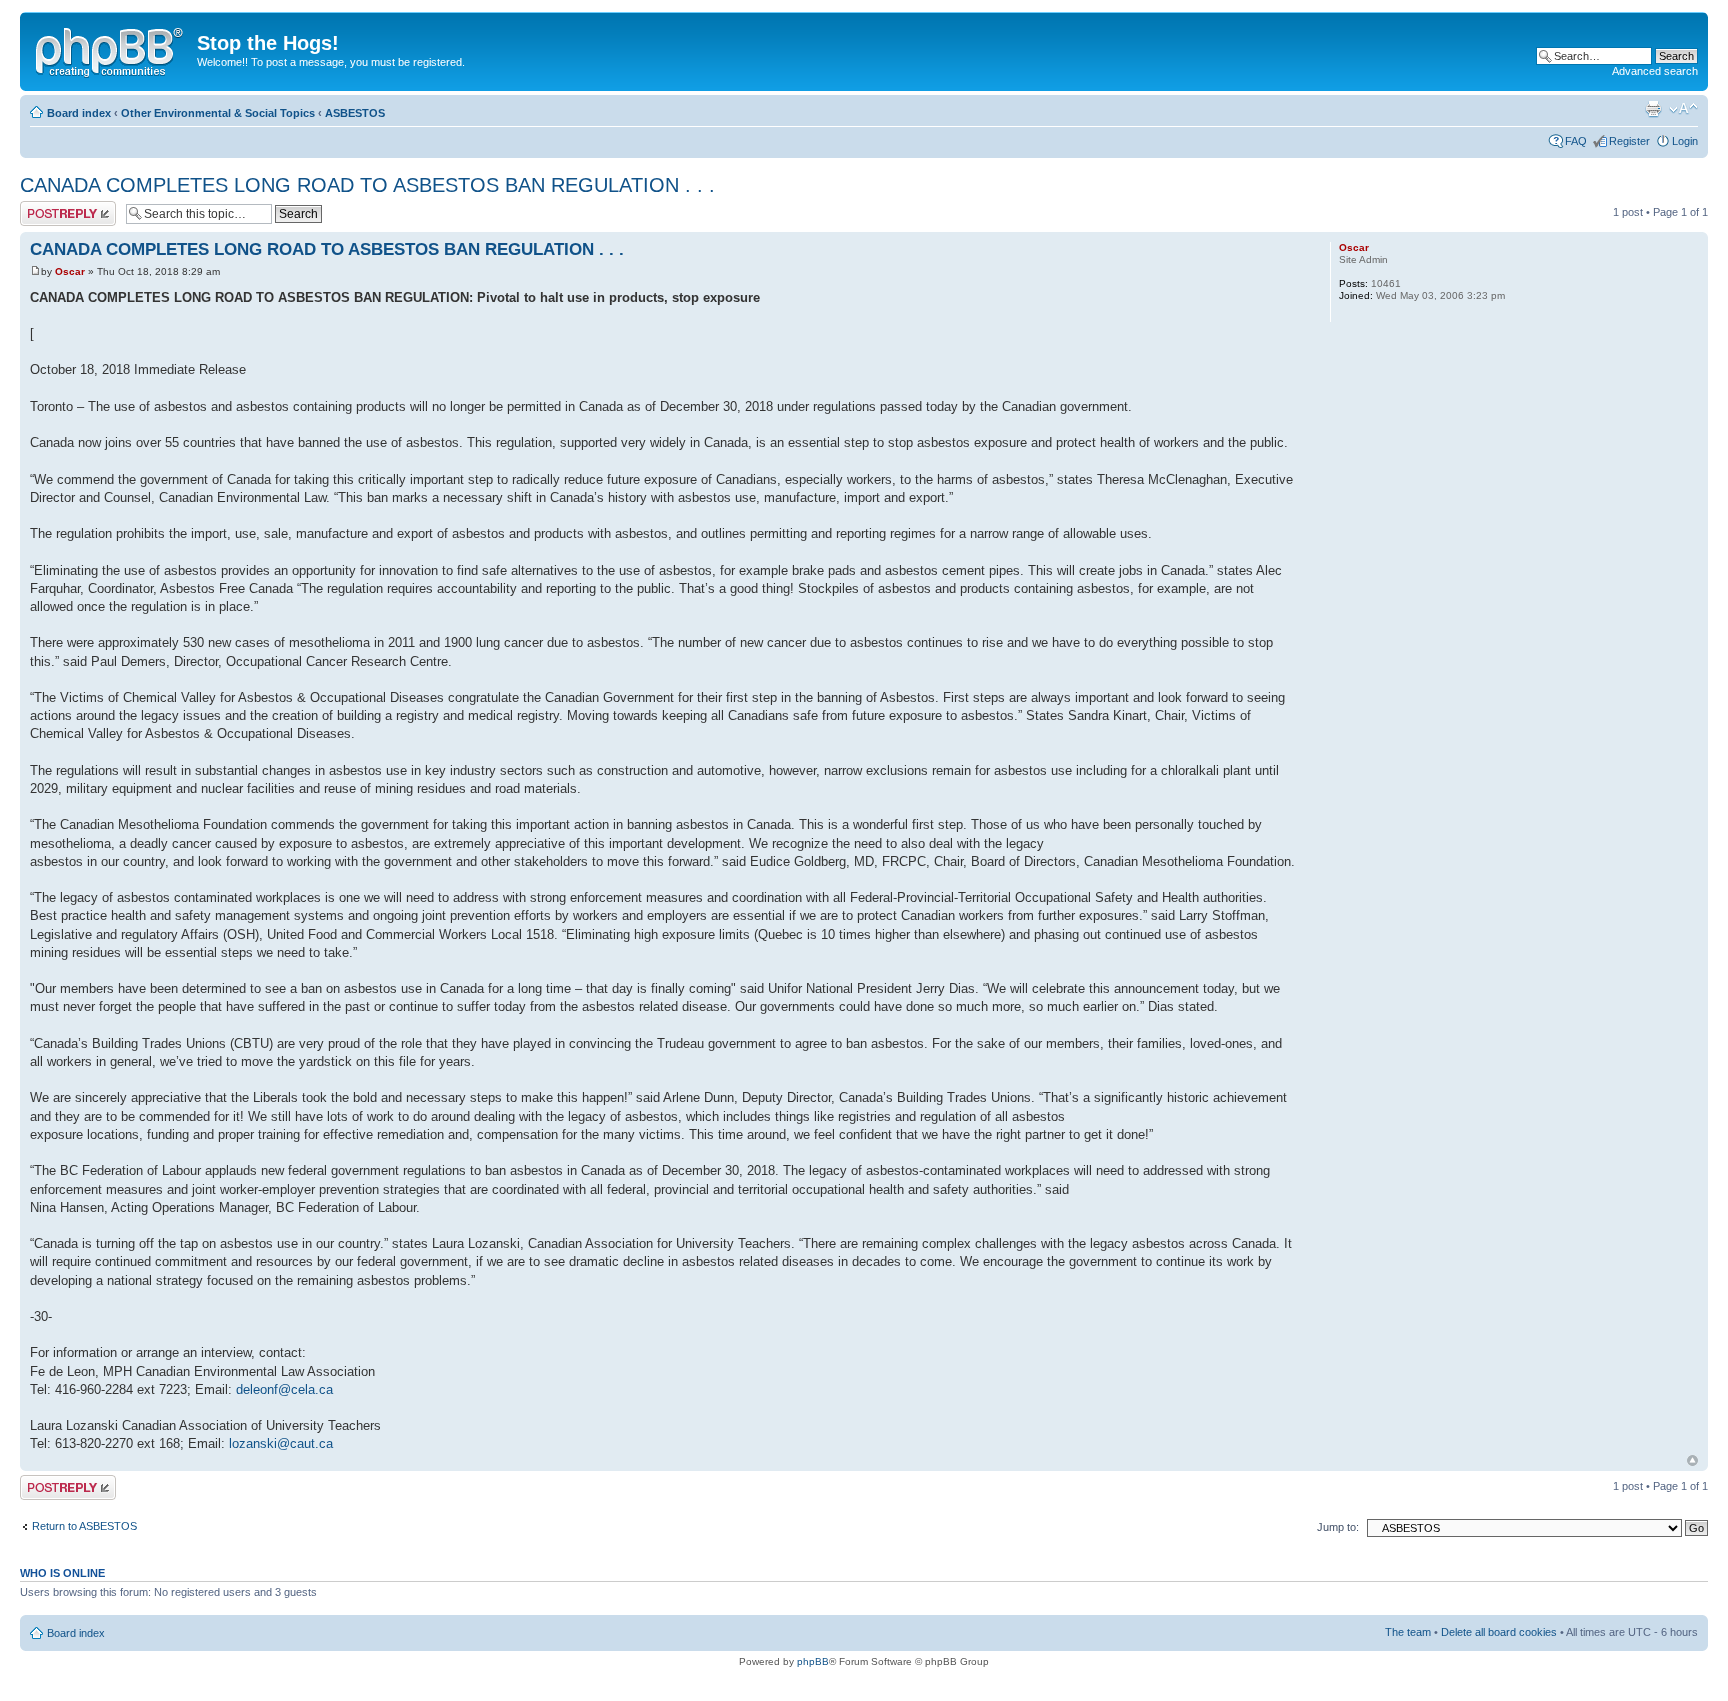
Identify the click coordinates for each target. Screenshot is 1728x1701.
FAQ (1576, 141)
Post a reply (49, 207)
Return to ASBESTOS (84, 1526)
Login (1685, 141)
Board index (79, 113)
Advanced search (1655, 71)
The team (1408, 1632)
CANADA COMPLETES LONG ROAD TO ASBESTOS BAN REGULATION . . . (367, 185)
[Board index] (111, 49)
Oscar (70, 271)
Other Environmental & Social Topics (218, 113)
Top (1692, 1460)
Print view (1653, 109)
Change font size (1683, 109)
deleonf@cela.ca (284, 1389)
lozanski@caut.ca (281, 1443)
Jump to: (1338, 1527)
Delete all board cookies (1499, 1632)
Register (1629, 141)
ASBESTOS (355, 113)
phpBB (813, 1661)
